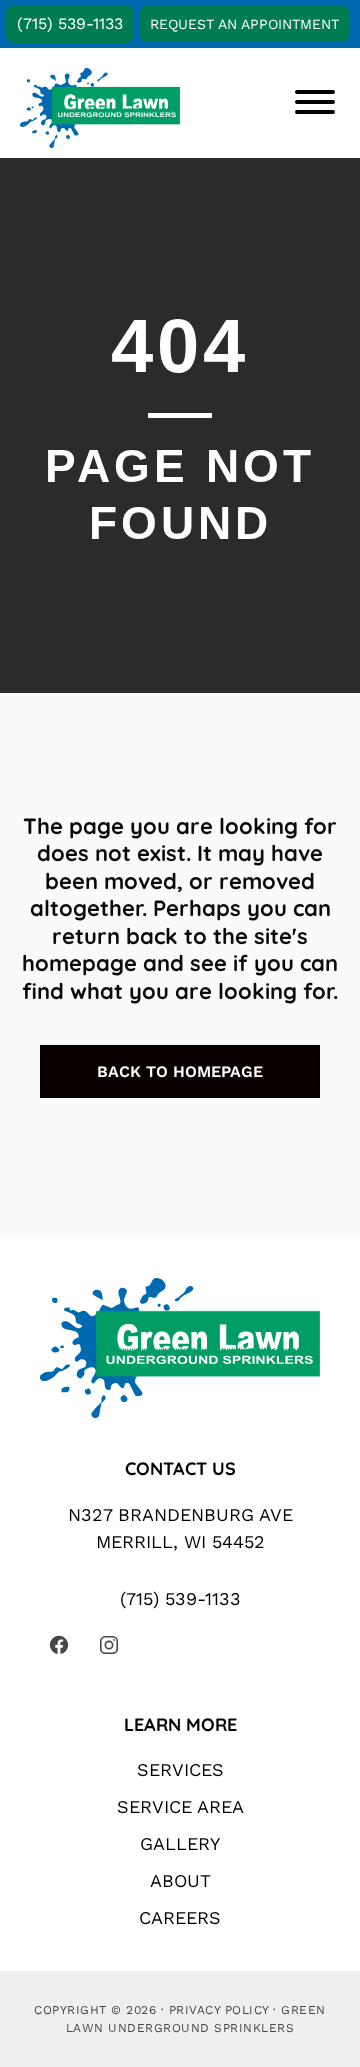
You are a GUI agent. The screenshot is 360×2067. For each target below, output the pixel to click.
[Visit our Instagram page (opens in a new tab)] (109, 1645)
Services (180, 1769)
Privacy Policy (219, 2010)
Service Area (180, 1806)
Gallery (180, 1843)
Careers (180, 1917)
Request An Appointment (244, 24)
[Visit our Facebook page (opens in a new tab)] (59, 1645)
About (180, 1880)
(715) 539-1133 (70, 23)
